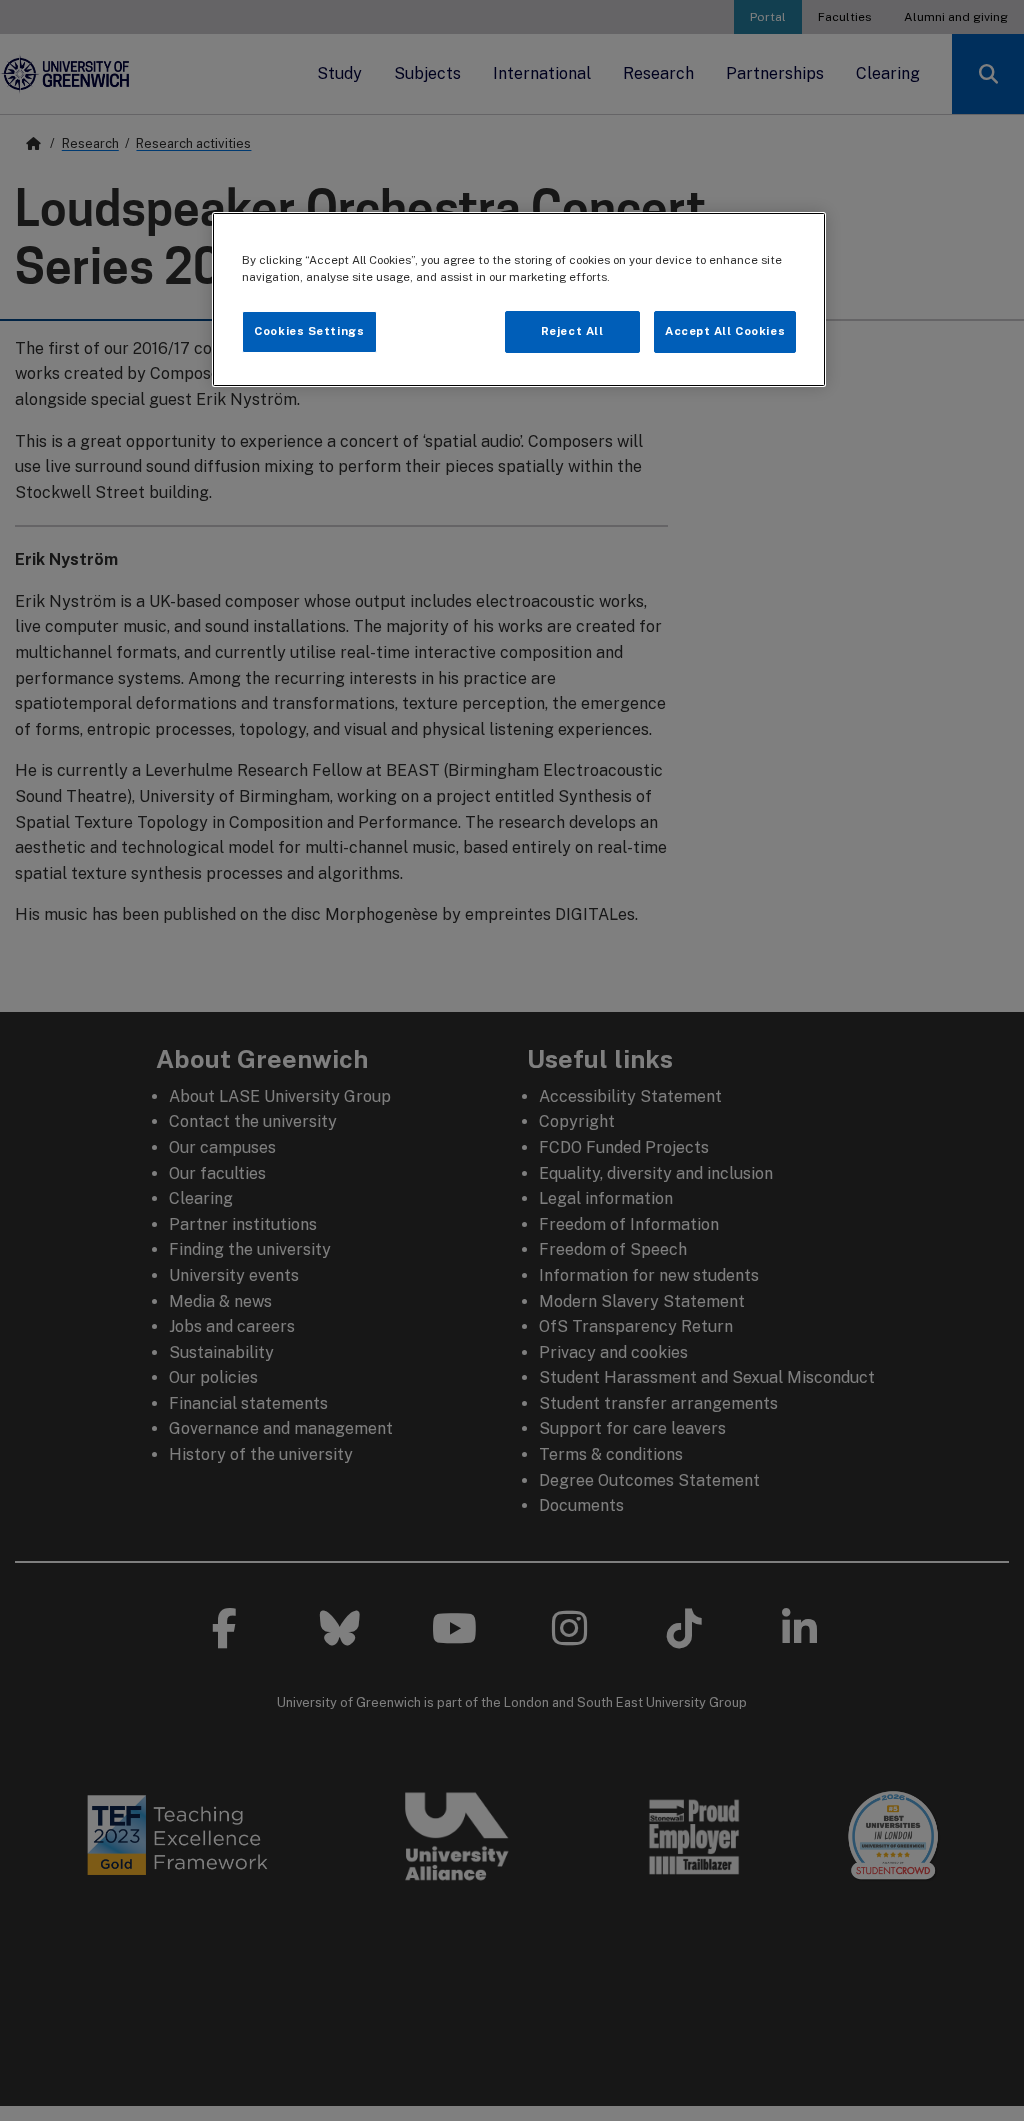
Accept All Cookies (725, 331)
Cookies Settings (309, 331)
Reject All (572, 331)
